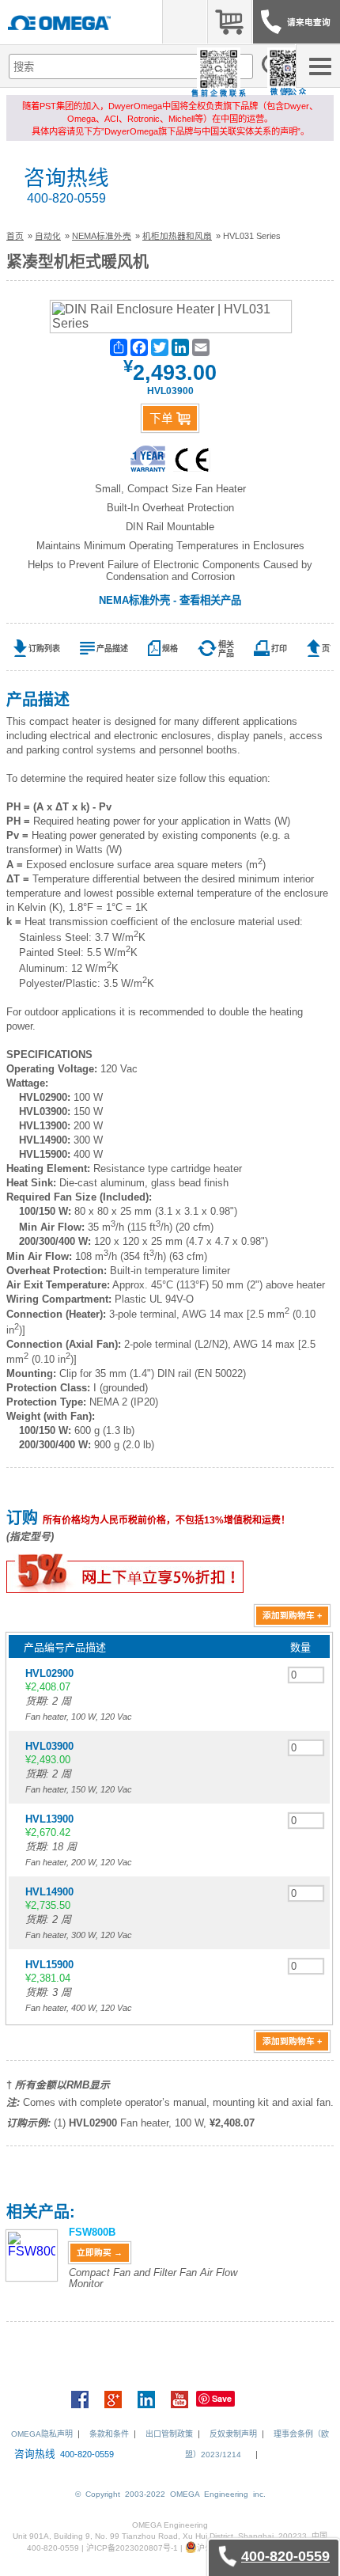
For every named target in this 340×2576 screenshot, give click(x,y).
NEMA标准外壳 (102, 236)
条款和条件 (109, 2434)
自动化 (48, 236)
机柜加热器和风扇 (177, 236)
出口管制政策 (169, 2434)
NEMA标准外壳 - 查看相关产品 (170, 600)
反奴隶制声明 (233, 2434)
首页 (15, 236)
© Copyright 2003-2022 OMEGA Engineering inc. (170, 2494)
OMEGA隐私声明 (42, 2434)
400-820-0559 (66, 198)
